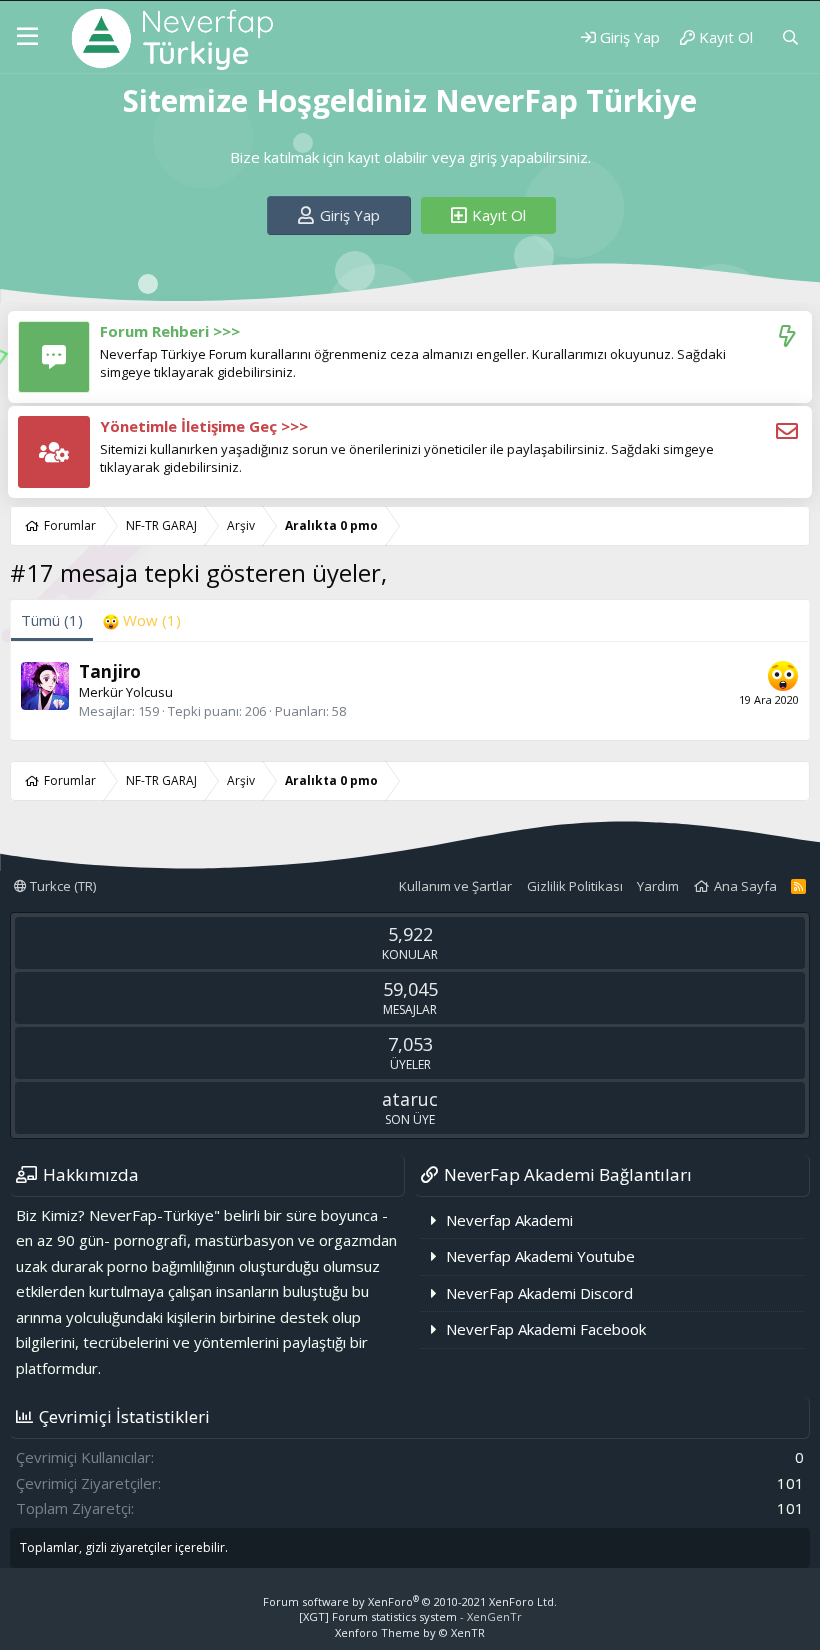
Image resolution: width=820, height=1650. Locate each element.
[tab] (142, 620)
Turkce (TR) (61, 886)
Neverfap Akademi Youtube (540, 1256)
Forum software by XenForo (410, 1601)
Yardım (658, 886)
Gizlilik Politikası (575, 886)
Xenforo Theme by (410, 1632)
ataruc (410, 1099)
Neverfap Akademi (509, 1220)
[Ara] (790, 37)
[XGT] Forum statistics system (410, 1616)
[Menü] (27, 37)
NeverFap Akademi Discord (539, 1293)
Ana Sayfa (745, 886)
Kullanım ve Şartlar (455, 886)
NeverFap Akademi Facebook (546, 1329)
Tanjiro (110, 671)
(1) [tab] (52, 620)
